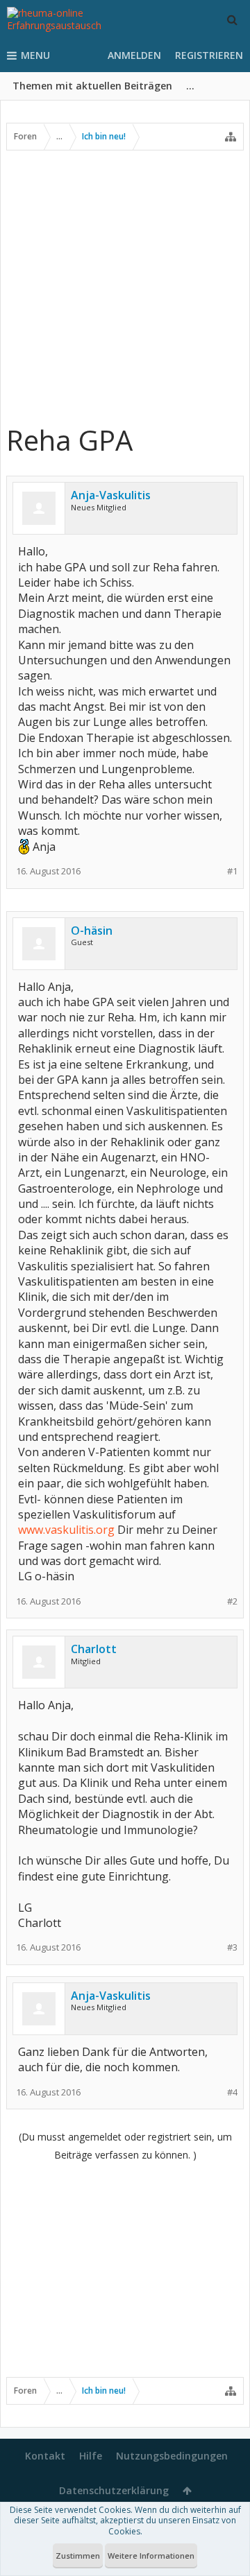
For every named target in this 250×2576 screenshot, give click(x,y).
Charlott (94, 1649)
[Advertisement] (125, 286)
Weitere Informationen (151, 2556)
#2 (232, 1601)
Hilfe (91, 2456)
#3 (232, 1947)
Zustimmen (78, 2556)
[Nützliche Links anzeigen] (231, 137)
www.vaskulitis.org (66, 1530)
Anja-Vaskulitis (111, 495)
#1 (232, 871)
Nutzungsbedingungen (172, 2456)
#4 (232, 2092)
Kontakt (45, 2456)
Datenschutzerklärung (114, 2490)
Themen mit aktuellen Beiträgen (92, 86)
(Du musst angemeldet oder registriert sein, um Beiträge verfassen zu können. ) (125, 2146)
